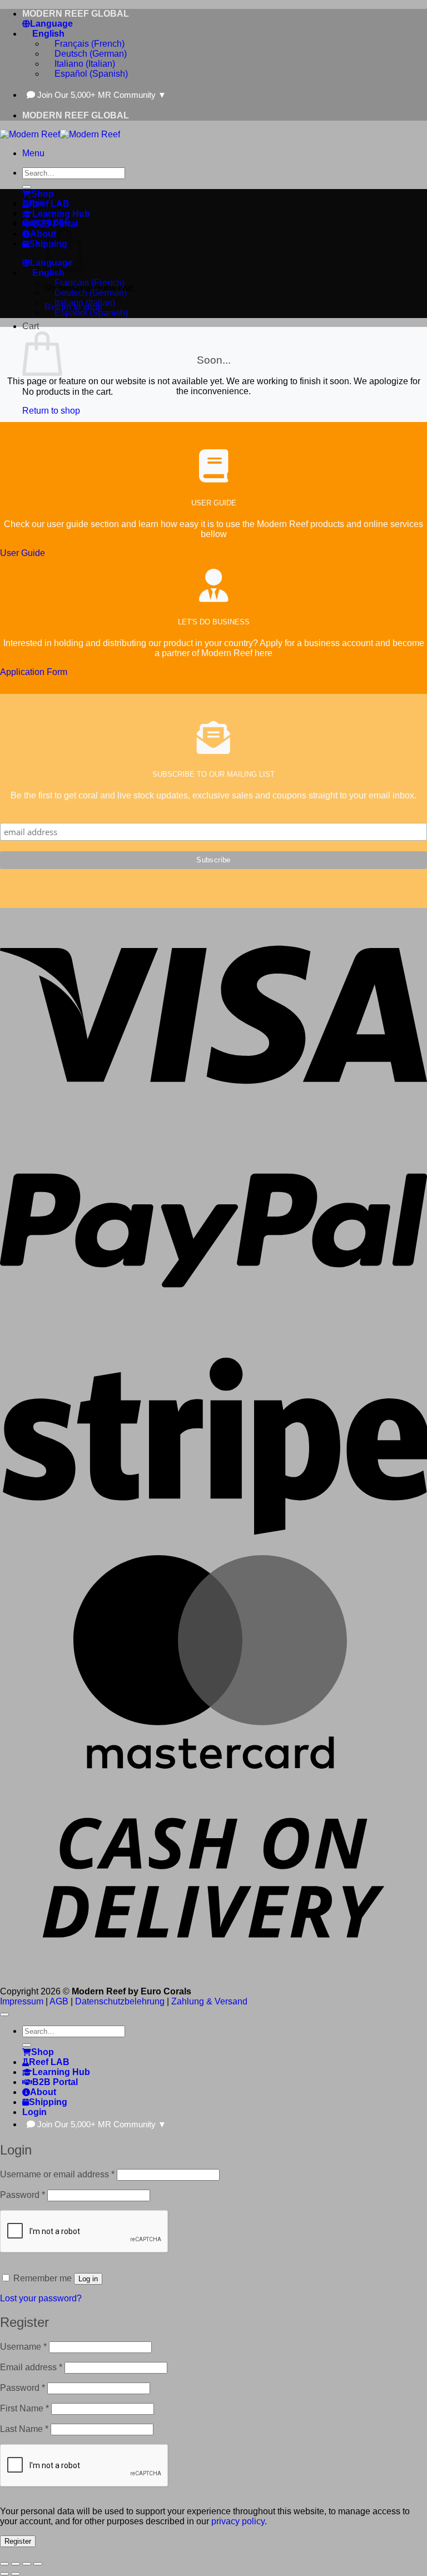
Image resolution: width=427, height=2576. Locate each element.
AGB (59, 2001)
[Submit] (27, 187)
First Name (24, 2408)
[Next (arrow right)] (16, 2574)
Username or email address (57, 2174)
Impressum (22, 2001)
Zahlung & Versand (209, 2001)
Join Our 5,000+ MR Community (102, 95)
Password (23, 2195)
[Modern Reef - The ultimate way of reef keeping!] (60, 134)
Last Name (24, 2429)
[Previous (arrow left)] (4, 2574)
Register (18, 2541)
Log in (88, 2279)
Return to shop (51, 411)
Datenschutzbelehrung (120, 2001)
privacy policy (238, 2521)
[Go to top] (4, 2014)
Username (23, 2347)
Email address (31, 2367)
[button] (33, 153)
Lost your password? (41, 2298)
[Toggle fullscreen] (16, 2564)
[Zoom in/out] (4, 2564)
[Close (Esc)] (38, 2564)
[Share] (27, 2564)
